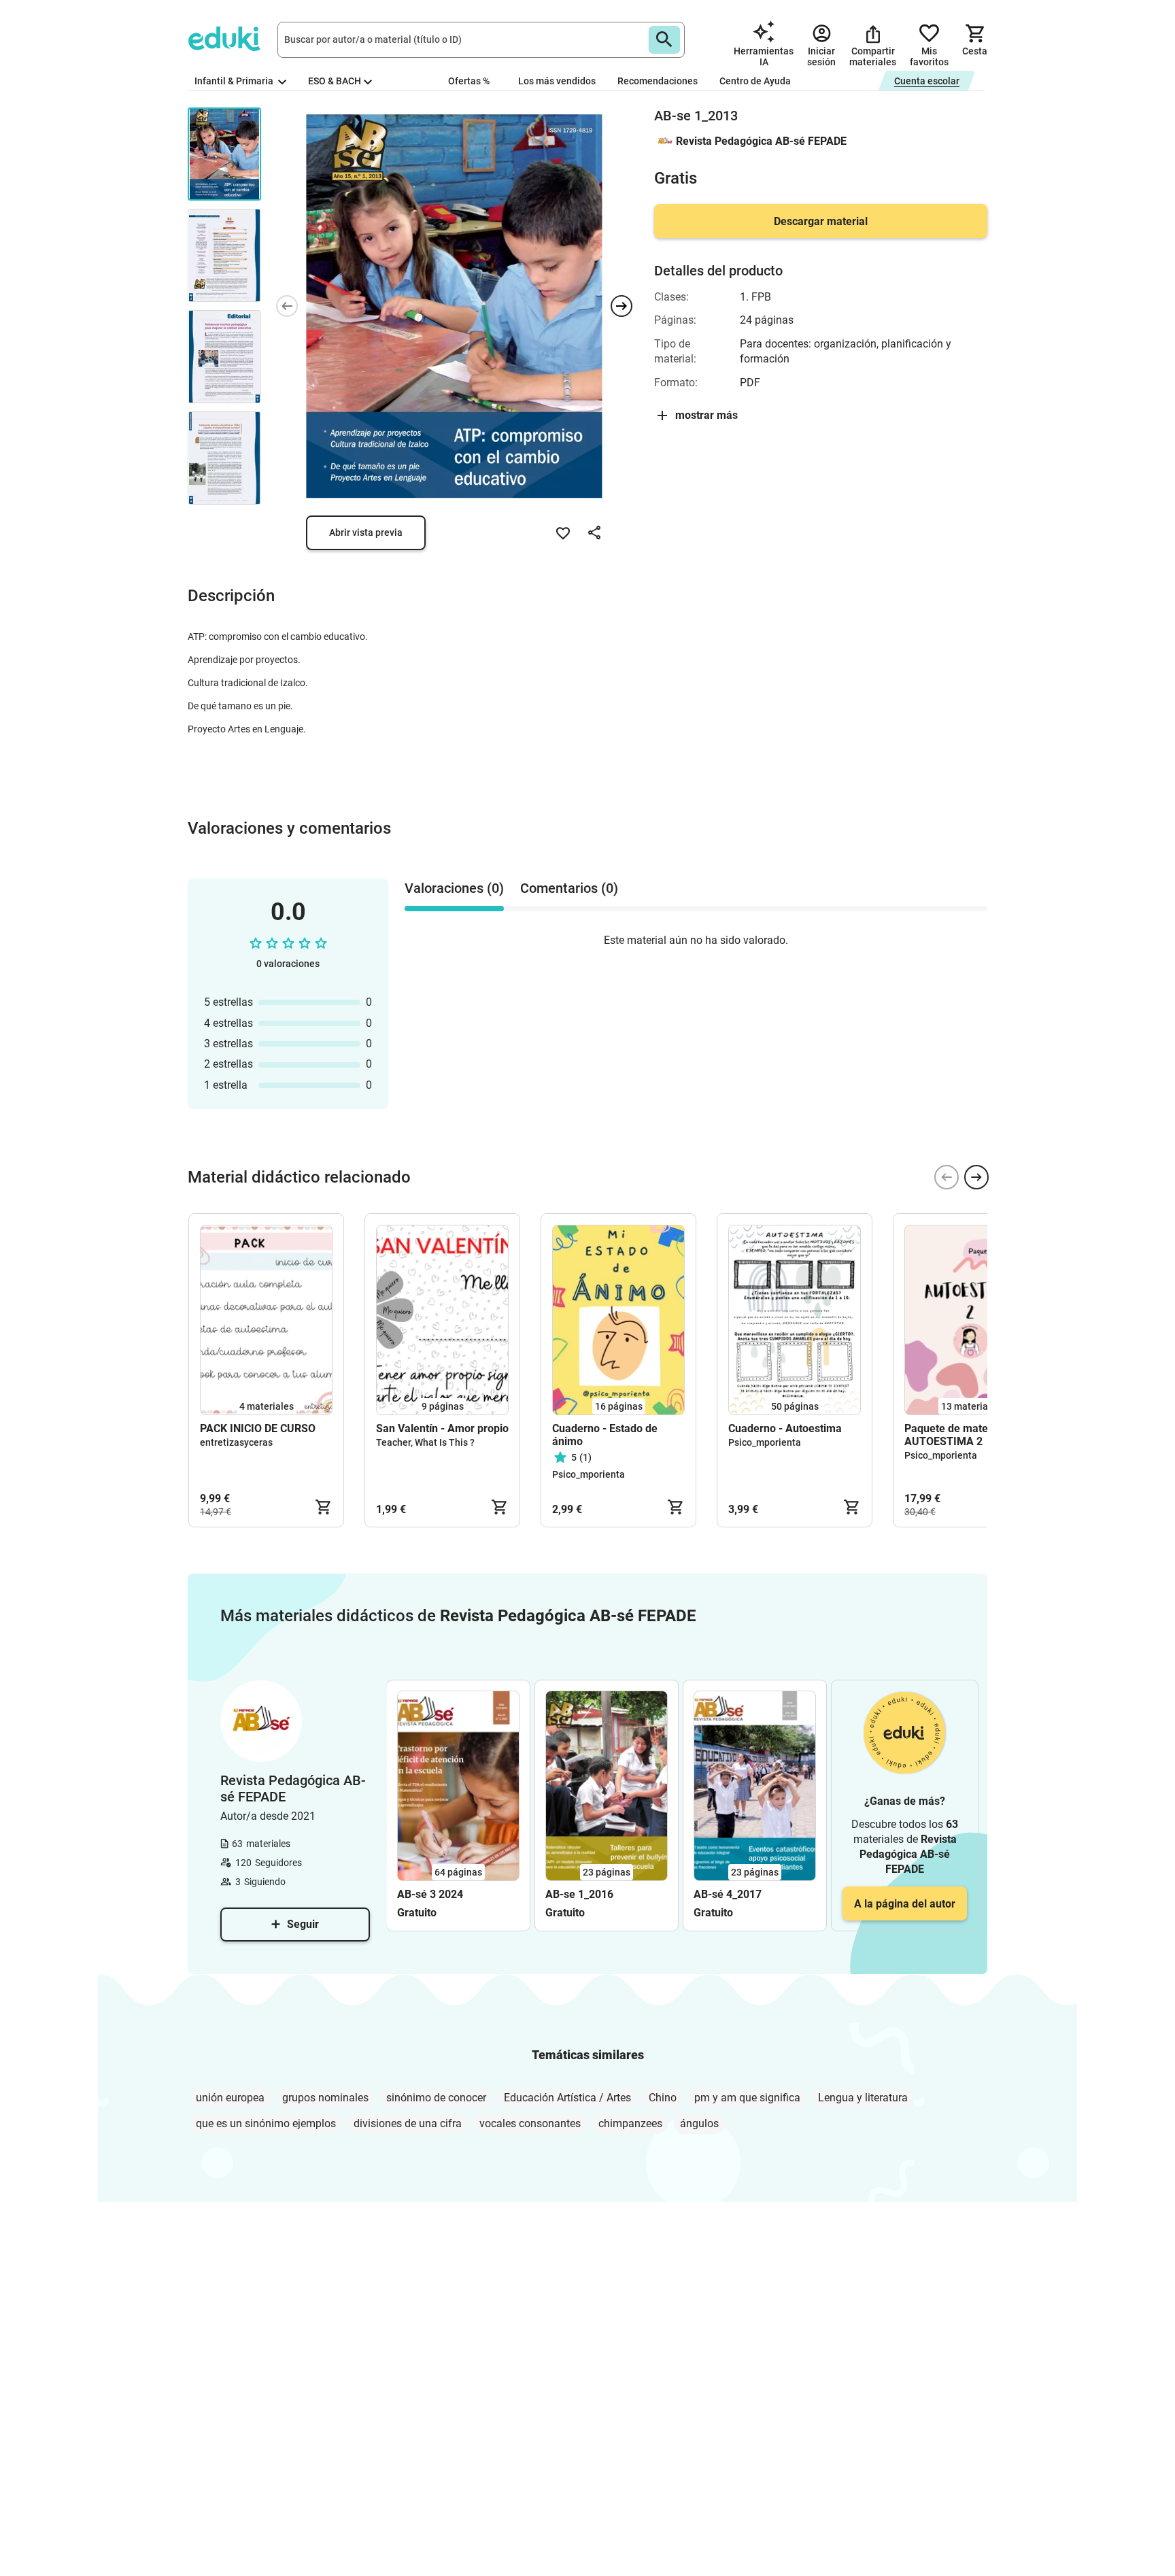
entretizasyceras (236, 1442)
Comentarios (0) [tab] (569, 888)
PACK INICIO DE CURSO (258, 1428)
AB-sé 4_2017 (728, 1894)
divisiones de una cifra (408, 2123)
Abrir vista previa (366, 532)
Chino (663, 2098)
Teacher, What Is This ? (425, 1442)
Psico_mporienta (589, 1474)
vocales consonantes (530, 2123)
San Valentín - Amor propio (442, 1428)
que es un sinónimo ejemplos (266, 2123)
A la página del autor (905, 1904)
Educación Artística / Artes (567, 2098)
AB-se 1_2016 (579, 1894)
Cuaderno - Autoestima (785, 1428)
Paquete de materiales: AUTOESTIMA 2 (961, 1435)
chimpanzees (630, 2123)
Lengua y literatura (863, 2098)
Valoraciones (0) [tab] (454, 888)
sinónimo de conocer (436, 2098)
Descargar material (821, 221)
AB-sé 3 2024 (430, 1894)
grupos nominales (325, 2098)
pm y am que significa (747, 2098)
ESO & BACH (335, 81)
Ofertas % (469, 81)
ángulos (699, 2123)
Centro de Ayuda (755, 81)
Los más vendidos (557, 81)
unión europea (230, 2098)
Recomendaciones (658, 81)
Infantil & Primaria (235, 81)
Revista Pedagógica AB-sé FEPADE (761, 141)
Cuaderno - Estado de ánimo (605, 1435)
